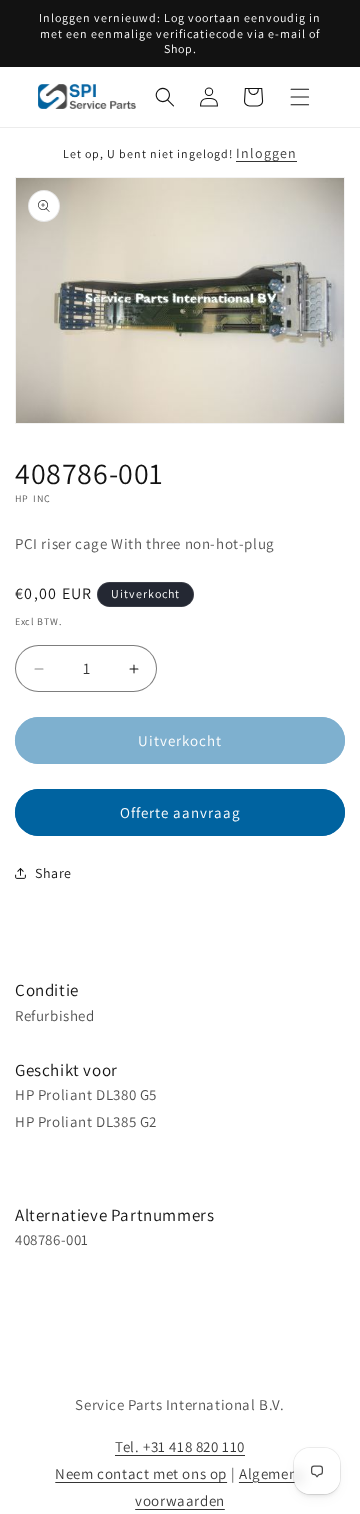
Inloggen (266, 153)
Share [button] (53, 873)
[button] (165, 97)
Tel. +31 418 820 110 (180, 1446)
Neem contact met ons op (141, 1473)
